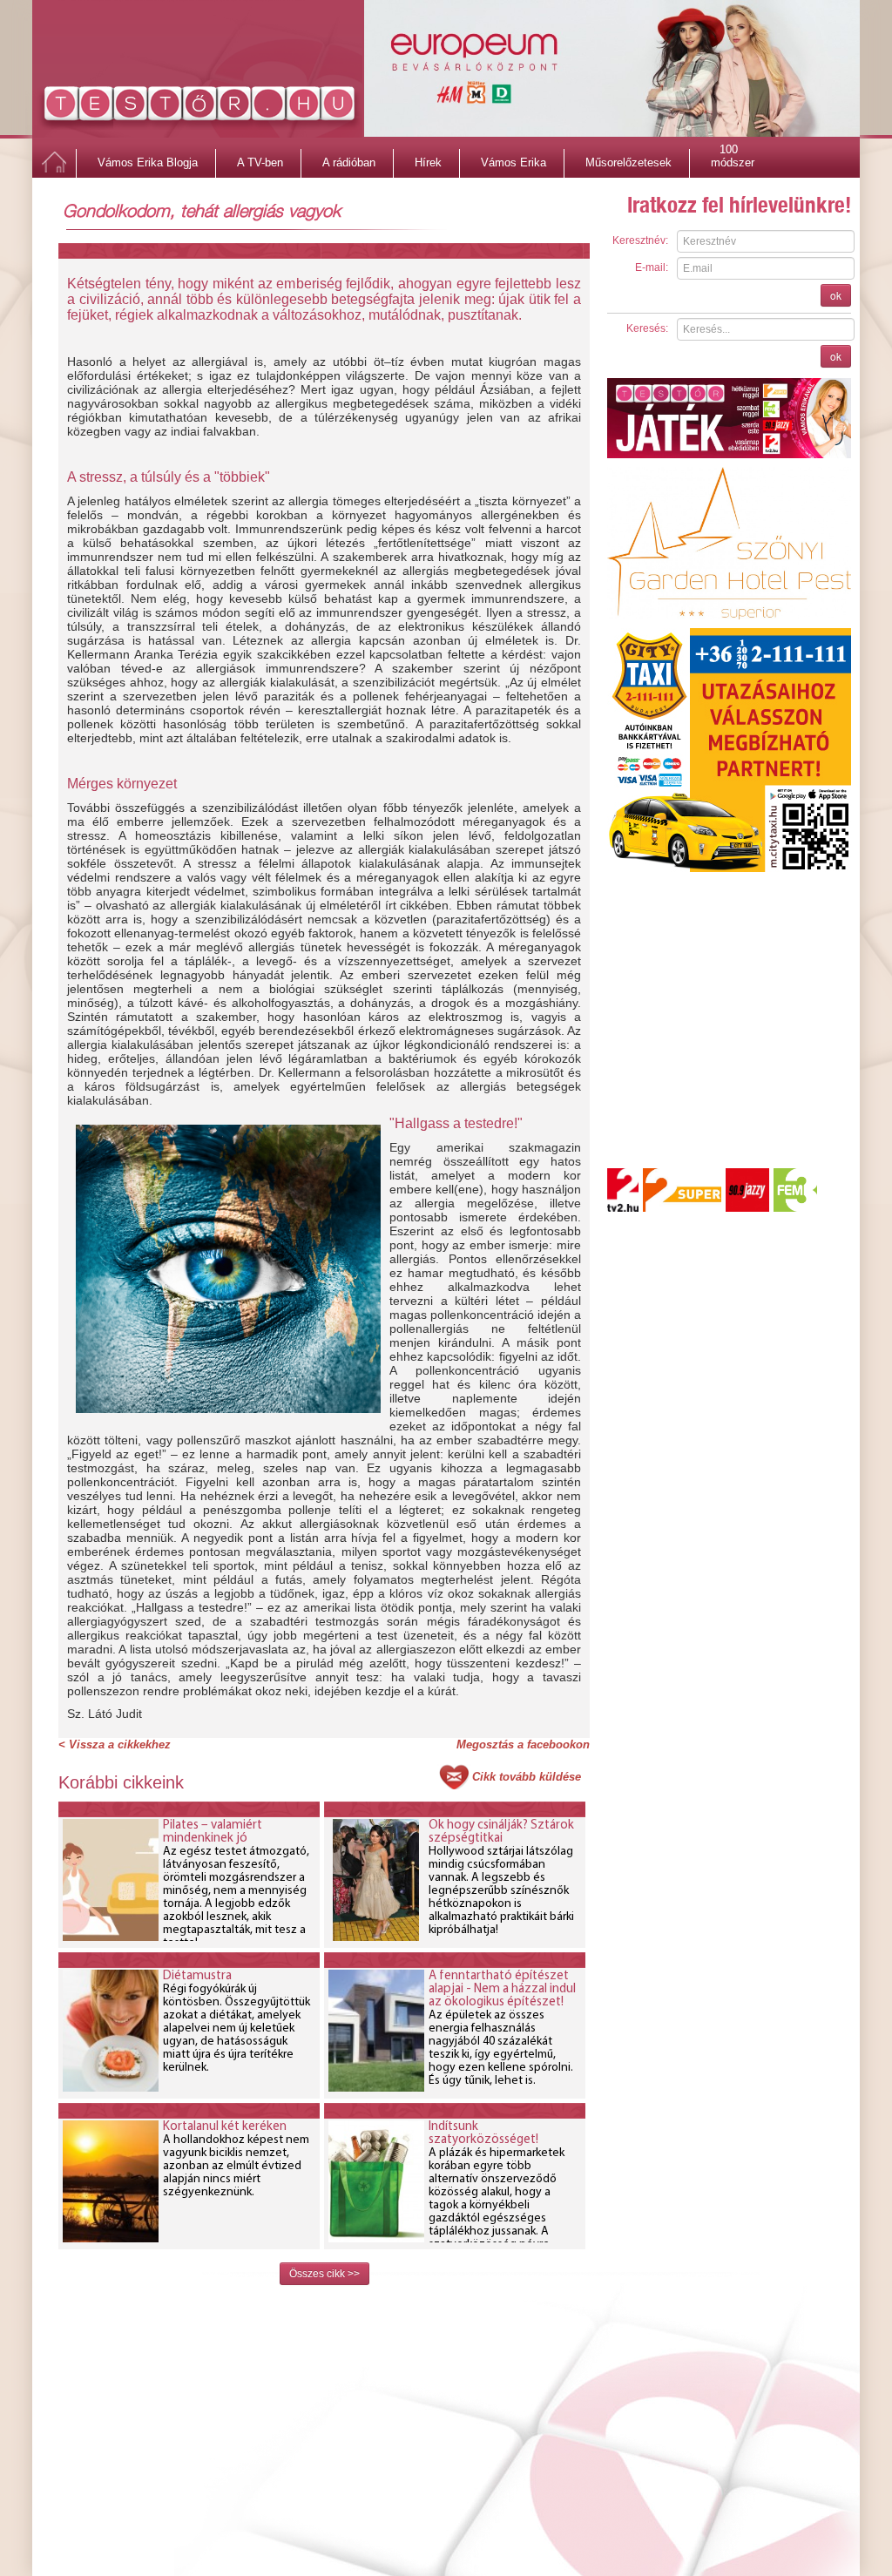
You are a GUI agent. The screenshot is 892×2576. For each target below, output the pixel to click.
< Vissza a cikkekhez (115, 1744)
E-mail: (652, 267)
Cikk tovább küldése (527, 1777)
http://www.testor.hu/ (200, 107)
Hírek (428, 162)
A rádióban (349, 162)
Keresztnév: (640, 240)
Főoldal (54, 163)
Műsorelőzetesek (628, 162)
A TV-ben (260, 162)
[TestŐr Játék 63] (729, 417)
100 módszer (733, 152)
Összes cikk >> (324, 2274)
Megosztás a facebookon (523, 1744)
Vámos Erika (514, 162)
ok (836, 295)
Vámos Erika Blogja (148, 162)
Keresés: (647, 328)
